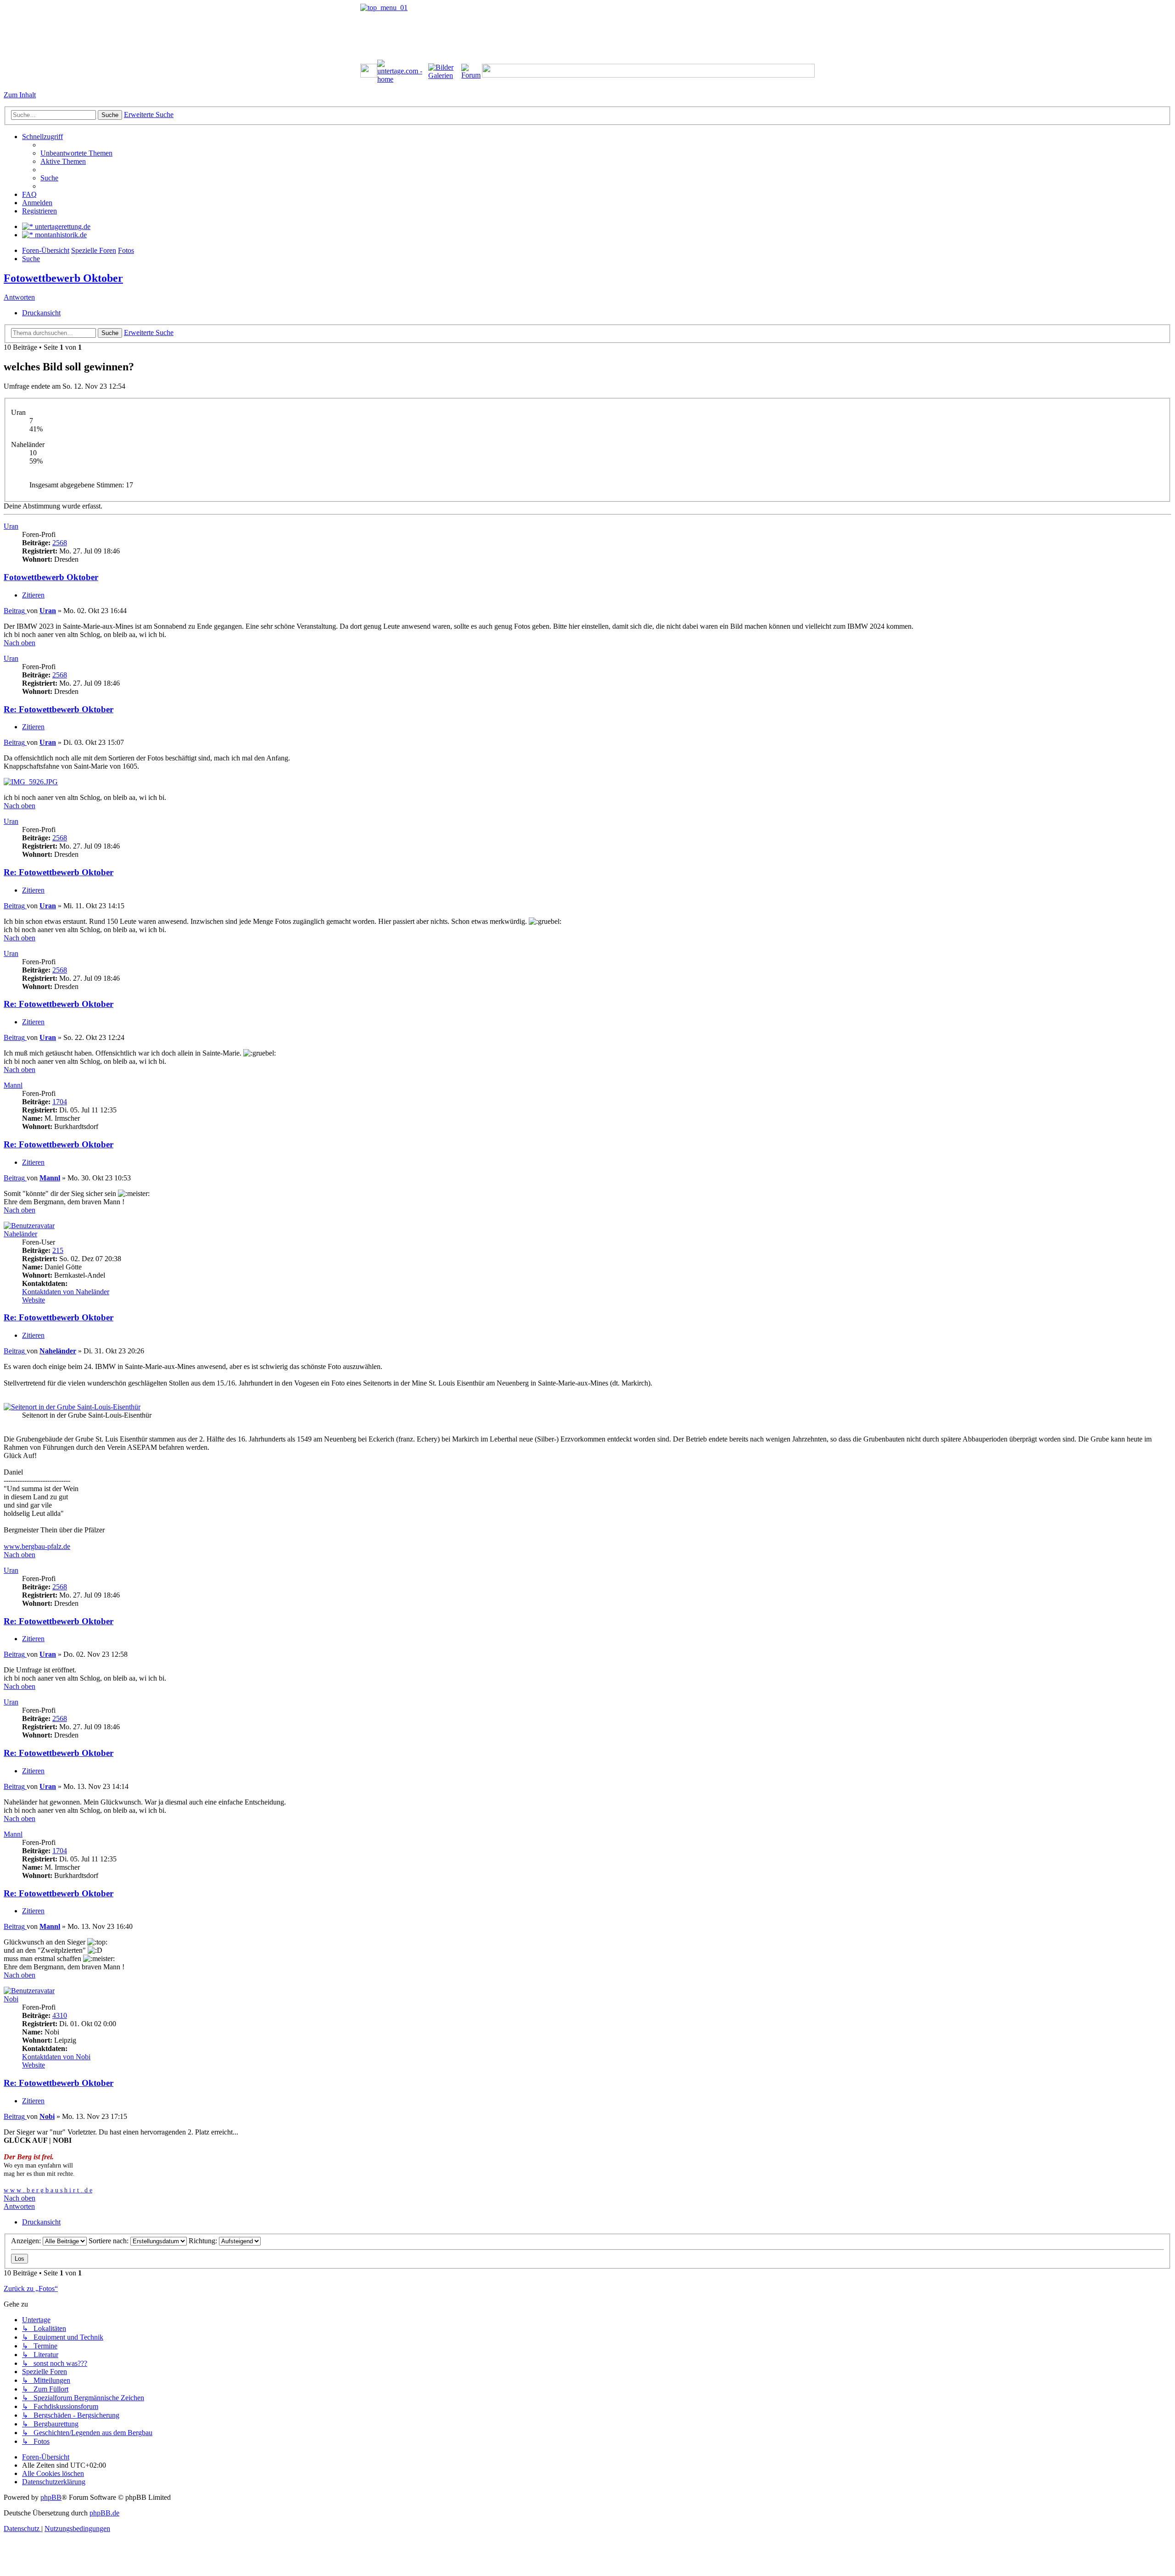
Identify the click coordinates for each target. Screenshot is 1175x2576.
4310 (60, 2015)
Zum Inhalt (20, 95)
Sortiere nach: (109, 2241)
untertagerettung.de (62, 226)
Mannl (13, 1085)
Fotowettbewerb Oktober (63, 278)
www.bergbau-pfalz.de (37, 1546)
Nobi (11, 1999)
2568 (60, 543)
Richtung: (204, 2241)
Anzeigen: (27, 2241)
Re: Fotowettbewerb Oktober (59, 709)
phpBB (51, 2497)
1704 (60, 1102)
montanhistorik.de (60, 235)
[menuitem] (76, 153)
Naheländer (20, 1234)
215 (58, 1250)
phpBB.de (104, 2513)
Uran (11, 526)
